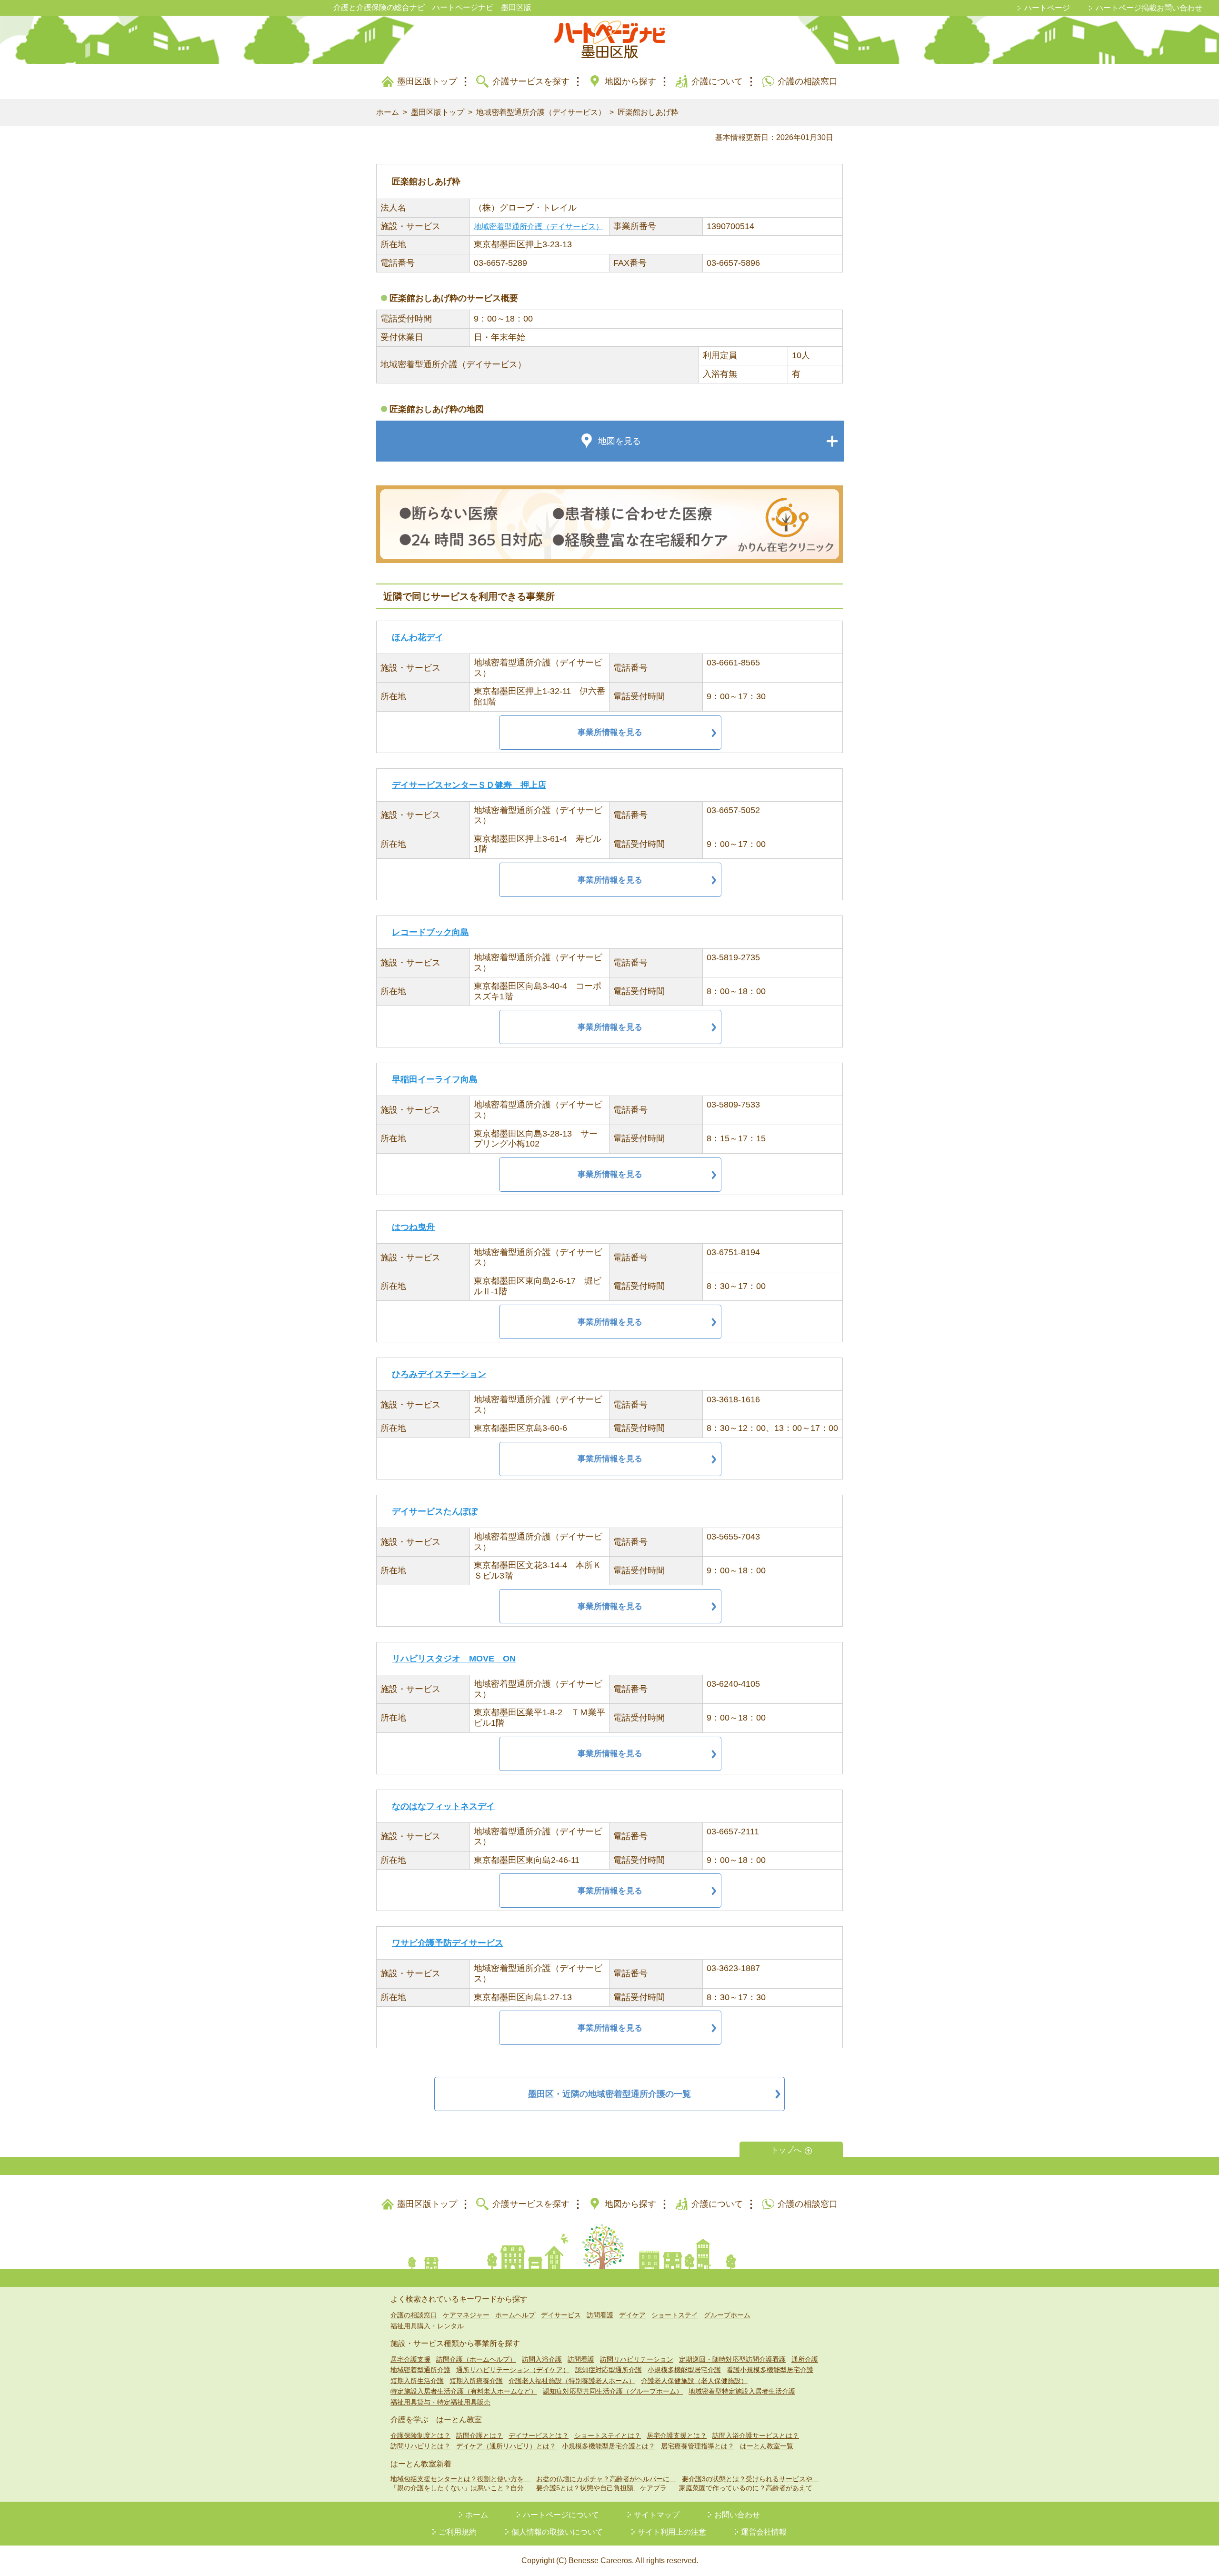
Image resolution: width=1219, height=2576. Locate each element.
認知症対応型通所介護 (609, 2370)
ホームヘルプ (515, 2315)
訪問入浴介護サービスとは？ (756, 2435)
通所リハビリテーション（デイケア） (513, 2370)
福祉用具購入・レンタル (427, 2326)
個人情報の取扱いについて (557, 2532)
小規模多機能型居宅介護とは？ (609, 2446)
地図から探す (630, 81)
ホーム (388, 112)
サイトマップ (657, 2515)
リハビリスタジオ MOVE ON (454, 1659)
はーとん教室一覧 (767, 2446)
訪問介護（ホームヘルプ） (476, 2359)
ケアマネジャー (466, 2315)
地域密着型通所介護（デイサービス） (541, 112)
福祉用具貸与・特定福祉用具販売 (440, 2402)
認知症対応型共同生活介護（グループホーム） (613, 2391)
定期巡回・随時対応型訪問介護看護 (732, 2359)
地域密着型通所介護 (420, 2370)
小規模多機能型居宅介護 (684, 2370)
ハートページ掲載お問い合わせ (1149, 8)
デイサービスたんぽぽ (435, 1511)
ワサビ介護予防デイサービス (448, 1943)
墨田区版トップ (427, 81)
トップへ (786, 2150)
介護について (717, 81)
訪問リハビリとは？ (420, 2446)
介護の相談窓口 (808, 81)
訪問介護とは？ (480, 2435)
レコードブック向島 (430, 932)
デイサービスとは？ (539, 2435)
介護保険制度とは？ (420, 2435)
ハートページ (1047, 8)
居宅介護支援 (410, 2359)
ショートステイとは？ (608, 2435)
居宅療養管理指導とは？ (698, 2446)
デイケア (632, 2315)
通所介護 (805, 2359)
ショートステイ (675, 2315)
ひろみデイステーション (439, 1374)
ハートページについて (561, 2515)
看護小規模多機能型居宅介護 (770, 2370)
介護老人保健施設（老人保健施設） (694, 2381)
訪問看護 (600, 2315)
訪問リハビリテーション (637, 2359)
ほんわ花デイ (418, 637)
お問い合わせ (737, 2515)
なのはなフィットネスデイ (443, 1806)
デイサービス (561, 2315)
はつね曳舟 (413, 1227)
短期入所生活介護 (417, 2381)
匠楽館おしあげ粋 (648, 112)
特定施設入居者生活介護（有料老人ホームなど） (464, 2391)
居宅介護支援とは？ (677, 2435)
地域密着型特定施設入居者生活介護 (742, 2391)
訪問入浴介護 (542, 2359)
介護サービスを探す (531, 81)
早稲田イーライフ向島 (435, 1079)
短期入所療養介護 (476, 2381)
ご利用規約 (458, 2532)
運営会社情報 (764, 2532)
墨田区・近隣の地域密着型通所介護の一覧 (609, 2094)
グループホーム (727, 2315)
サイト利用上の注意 (672, 2532)
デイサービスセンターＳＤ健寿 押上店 (469, 785)
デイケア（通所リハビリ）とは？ (506, 2446)
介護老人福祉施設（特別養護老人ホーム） (572, 2381)
